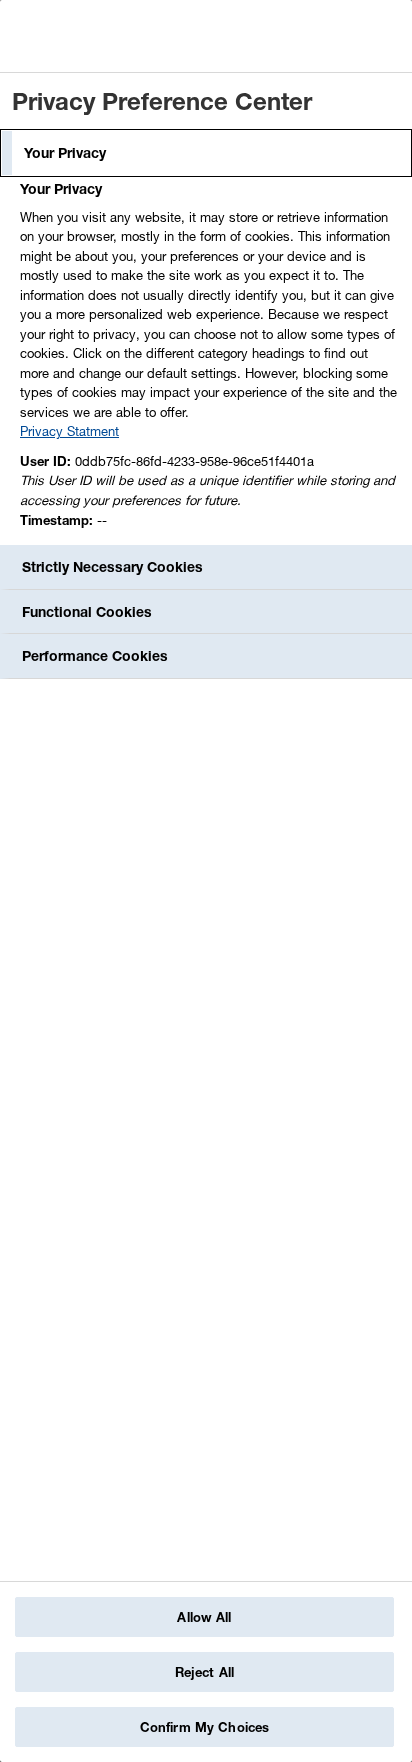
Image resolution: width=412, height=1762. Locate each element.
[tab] (206, 153)
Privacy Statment (69, 431)
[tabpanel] (208, 360)
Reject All (204, 1672)
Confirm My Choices (204, 1727)
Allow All (204, 1617)
